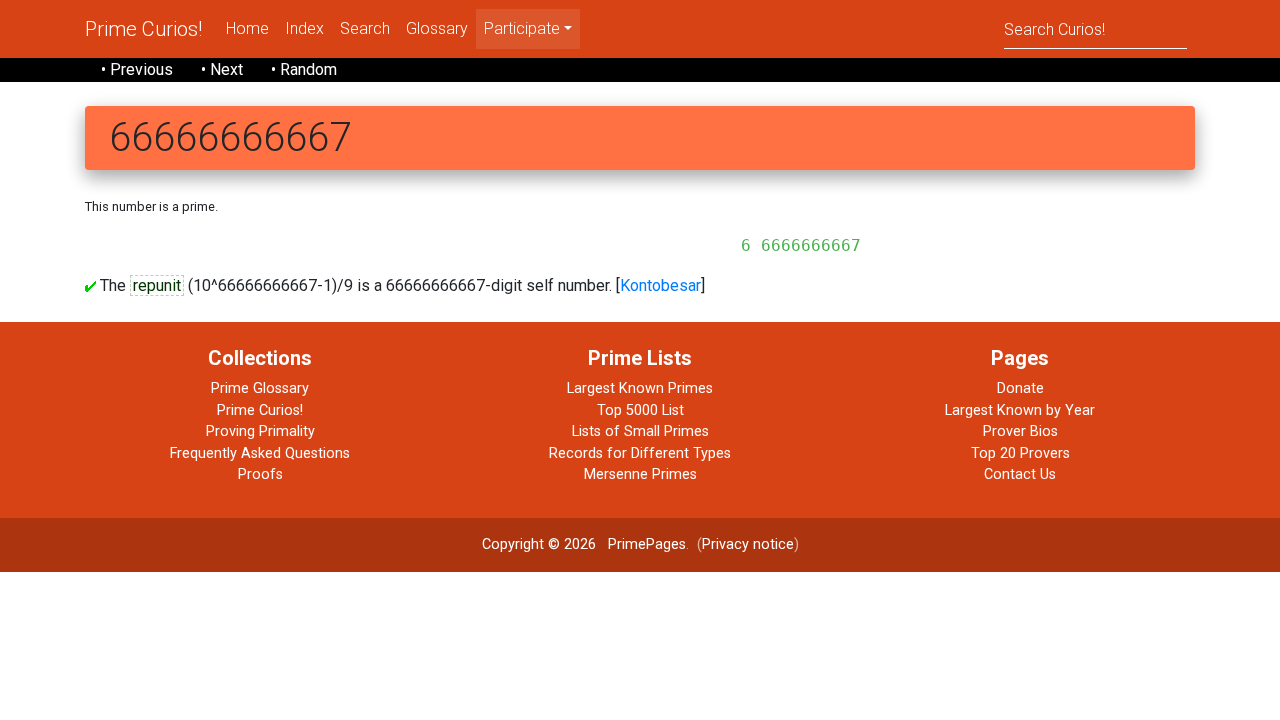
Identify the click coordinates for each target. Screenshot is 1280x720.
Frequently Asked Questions (260, 453)
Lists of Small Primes (640, 431)
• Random (304, 69)
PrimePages (647, 544)
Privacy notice (748, 544)
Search (365, 28)
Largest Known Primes (640, 388)
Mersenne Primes (640, 474)
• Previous (137, 69)
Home (247, 28)
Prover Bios (1020, 431)
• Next (222, 69)
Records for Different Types (640, 453)
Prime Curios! (143, 29)
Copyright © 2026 (539, 544)
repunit (157, 285)
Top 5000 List (640, 410)
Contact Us (1020, 474)
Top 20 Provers (1020, 453)
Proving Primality (260, 431)
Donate (1020, 388)
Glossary (437, 28)
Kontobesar (660, 285)
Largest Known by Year (1020, 410)
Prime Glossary (260, 388)
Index (304, 28)
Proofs (260, 474)
